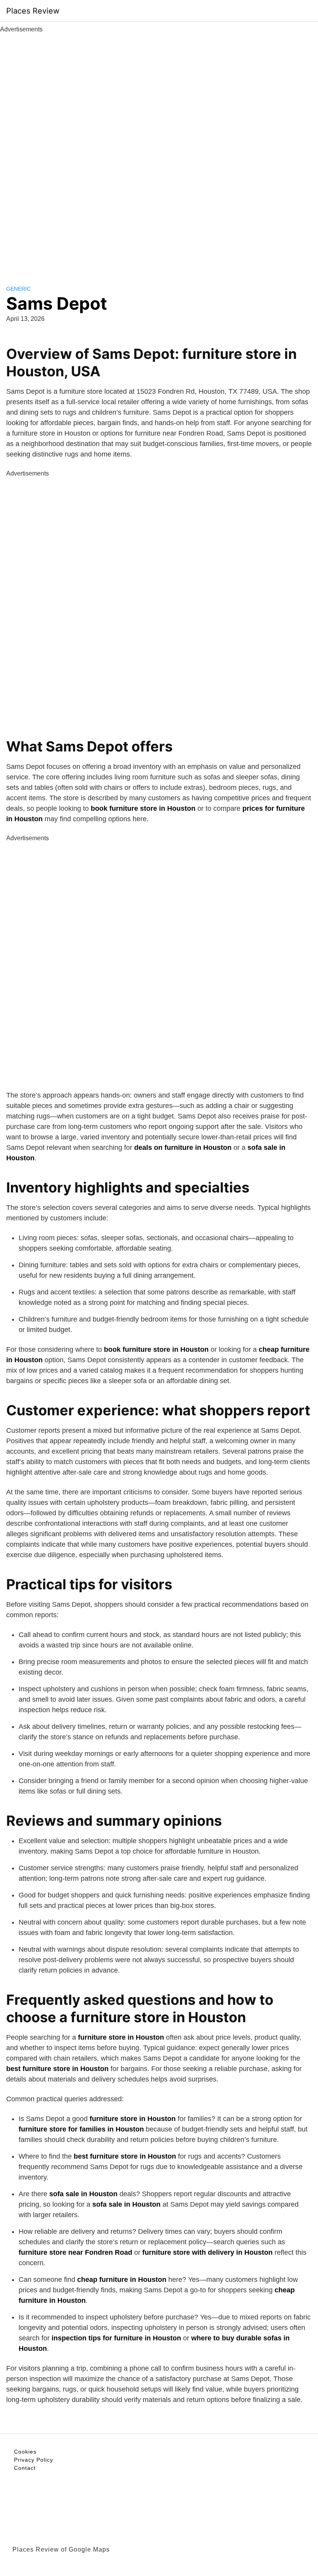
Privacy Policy (34, 2460)
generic (18, 289)
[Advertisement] (159, 150)
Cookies (25, 2452)
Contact (25, 2468)
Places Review (33, 11)
